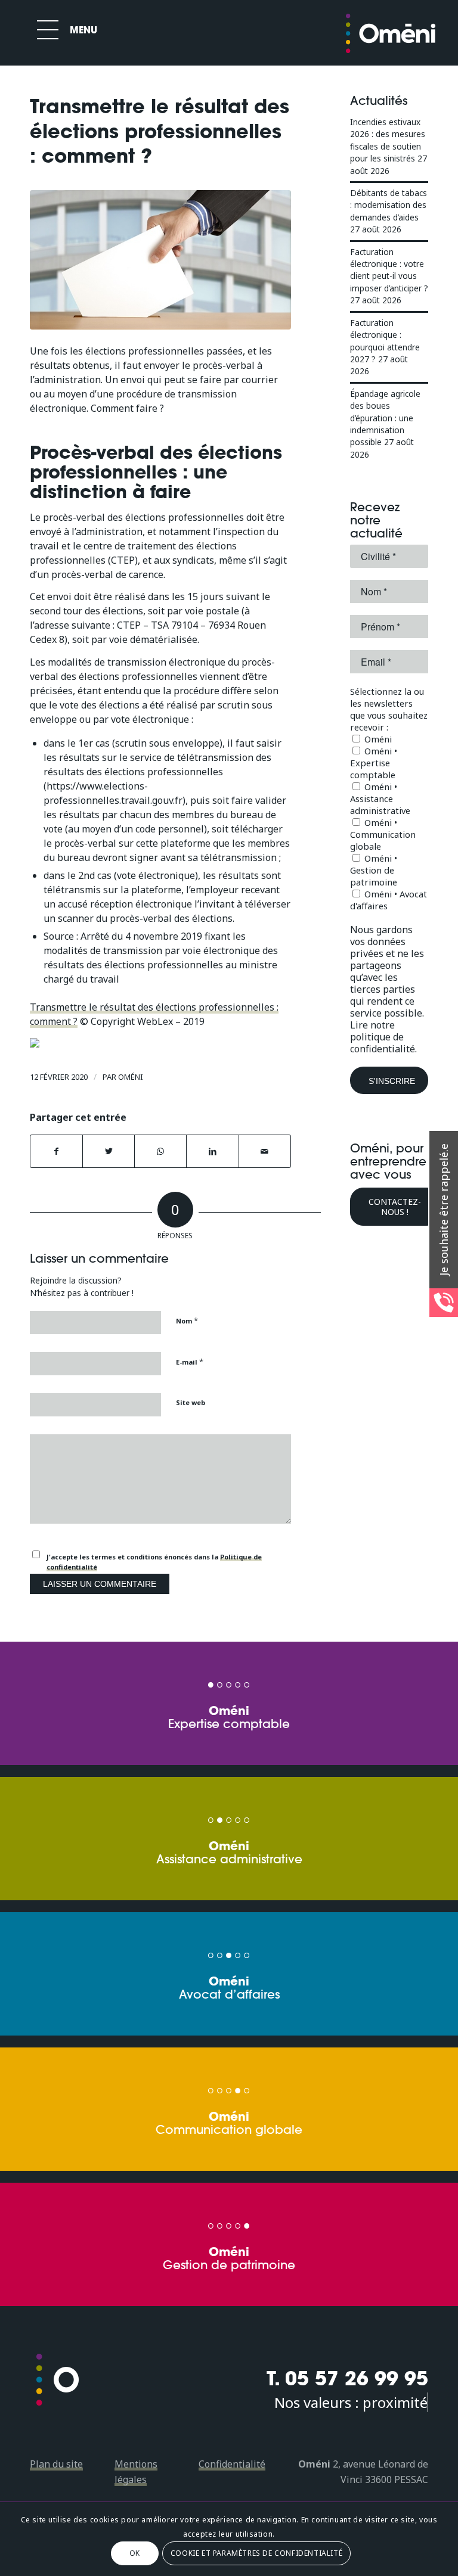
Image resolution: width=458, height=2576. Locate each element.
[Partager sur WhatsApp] (160, 1151)
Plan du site (56, 2464)
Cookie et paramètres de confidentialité (256, 2553)
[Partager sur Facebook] (56, 1151)
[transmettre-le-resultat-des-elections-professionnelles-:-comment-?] (160, 260)
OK (135, 2553)
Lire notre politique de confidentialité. (383, 1037)
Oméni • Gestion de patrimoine (374, 870)
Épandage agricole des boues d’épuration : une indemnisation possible (385, 418)
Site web (191, 1402)
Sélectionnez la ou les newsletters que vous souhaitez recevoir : (389, 709)
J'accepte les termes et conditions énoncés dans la (154, 1562)
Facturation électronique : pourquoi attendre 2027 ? (385, 341)
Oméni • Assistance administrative (380, 798)
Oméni (131, 1077)
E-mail (190, 1362)
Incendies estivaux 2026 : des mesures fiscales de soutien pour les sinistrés (388, 140)
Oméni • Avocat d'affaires (389, 900)
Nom (187, 1320)
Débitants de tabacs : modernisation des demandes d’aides (389, 205)
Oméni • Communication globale (383, 834)
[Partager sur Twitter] (109, 1151)
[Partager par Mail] (265, 1151)
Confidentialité (232, 2464)
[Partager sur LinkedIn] (212, 1151)
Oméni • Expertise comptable (374, 763)
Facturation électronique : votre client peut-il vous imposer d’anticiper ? (389, 270)
